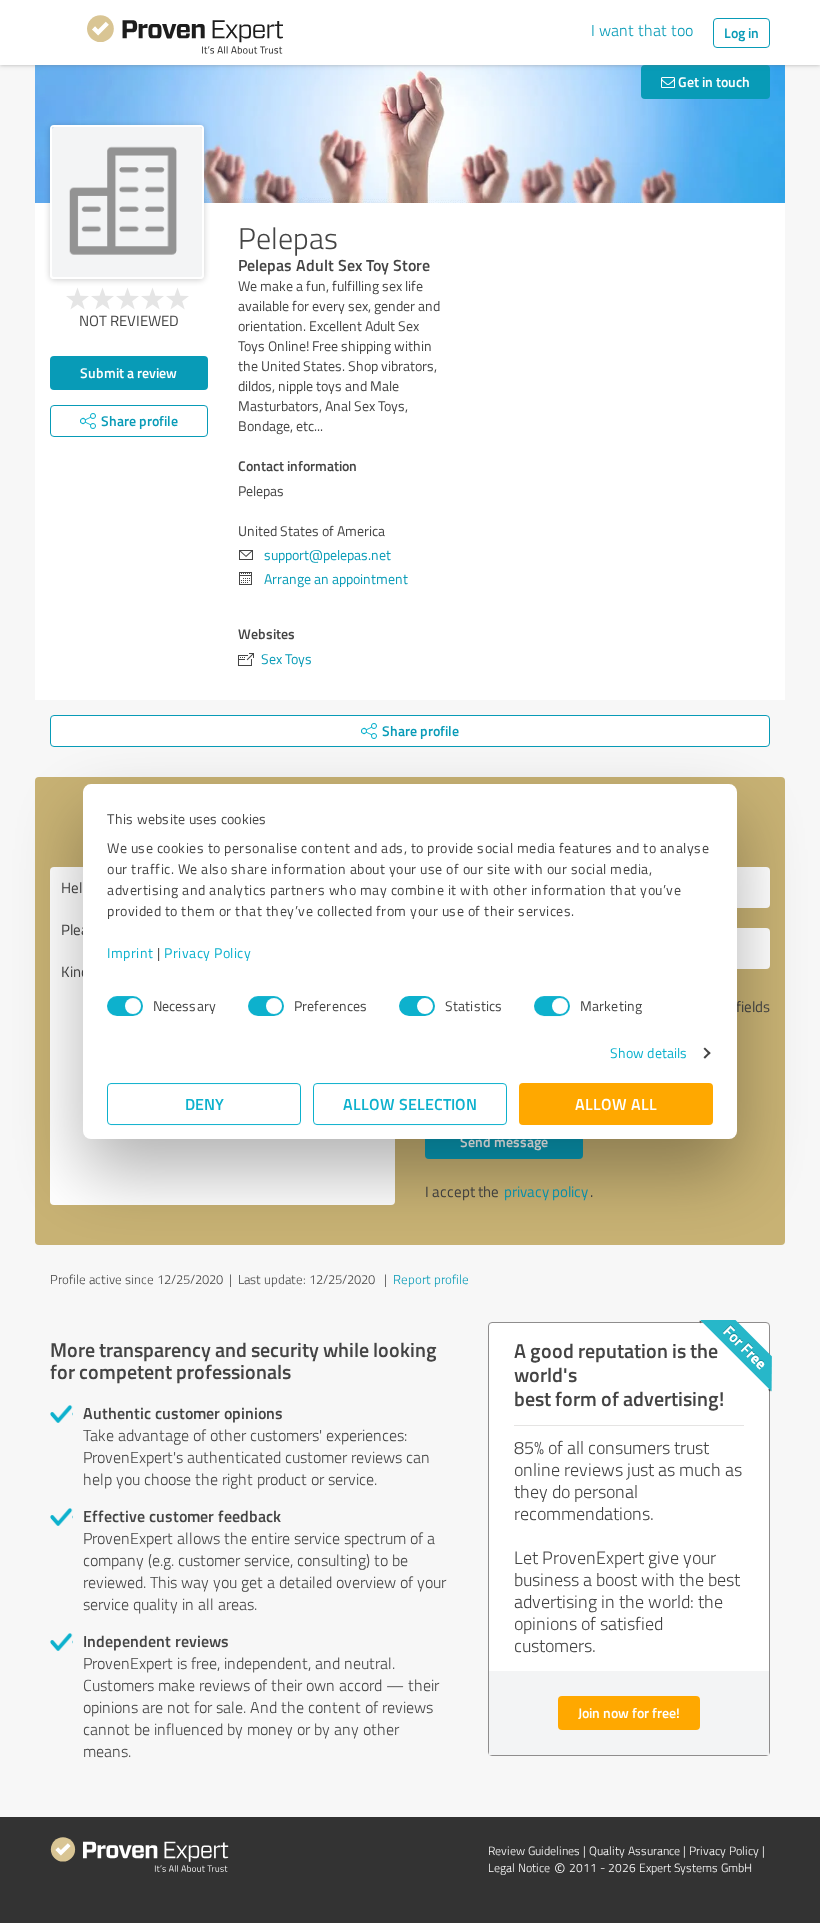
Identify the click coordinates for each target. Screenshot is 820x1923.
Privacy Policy (207, 952)
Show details (648, 1052)
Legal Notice (519, 1867)
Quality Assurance (634, 1850)
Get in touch (712, 81)
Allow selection (410, 1103)
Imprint (130, 952)
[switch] (266, 1006)
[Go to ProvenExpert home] (185, 38)
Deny (204, 1103)
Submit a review (128, 372)
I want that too (642, 30)
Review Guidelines (534, 1850)
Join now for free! (629, 1712)
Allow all (616, 1103)
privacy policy (546, 1191)
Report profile (431, 1279)
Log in (741, 32)
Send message (504, 1141)
